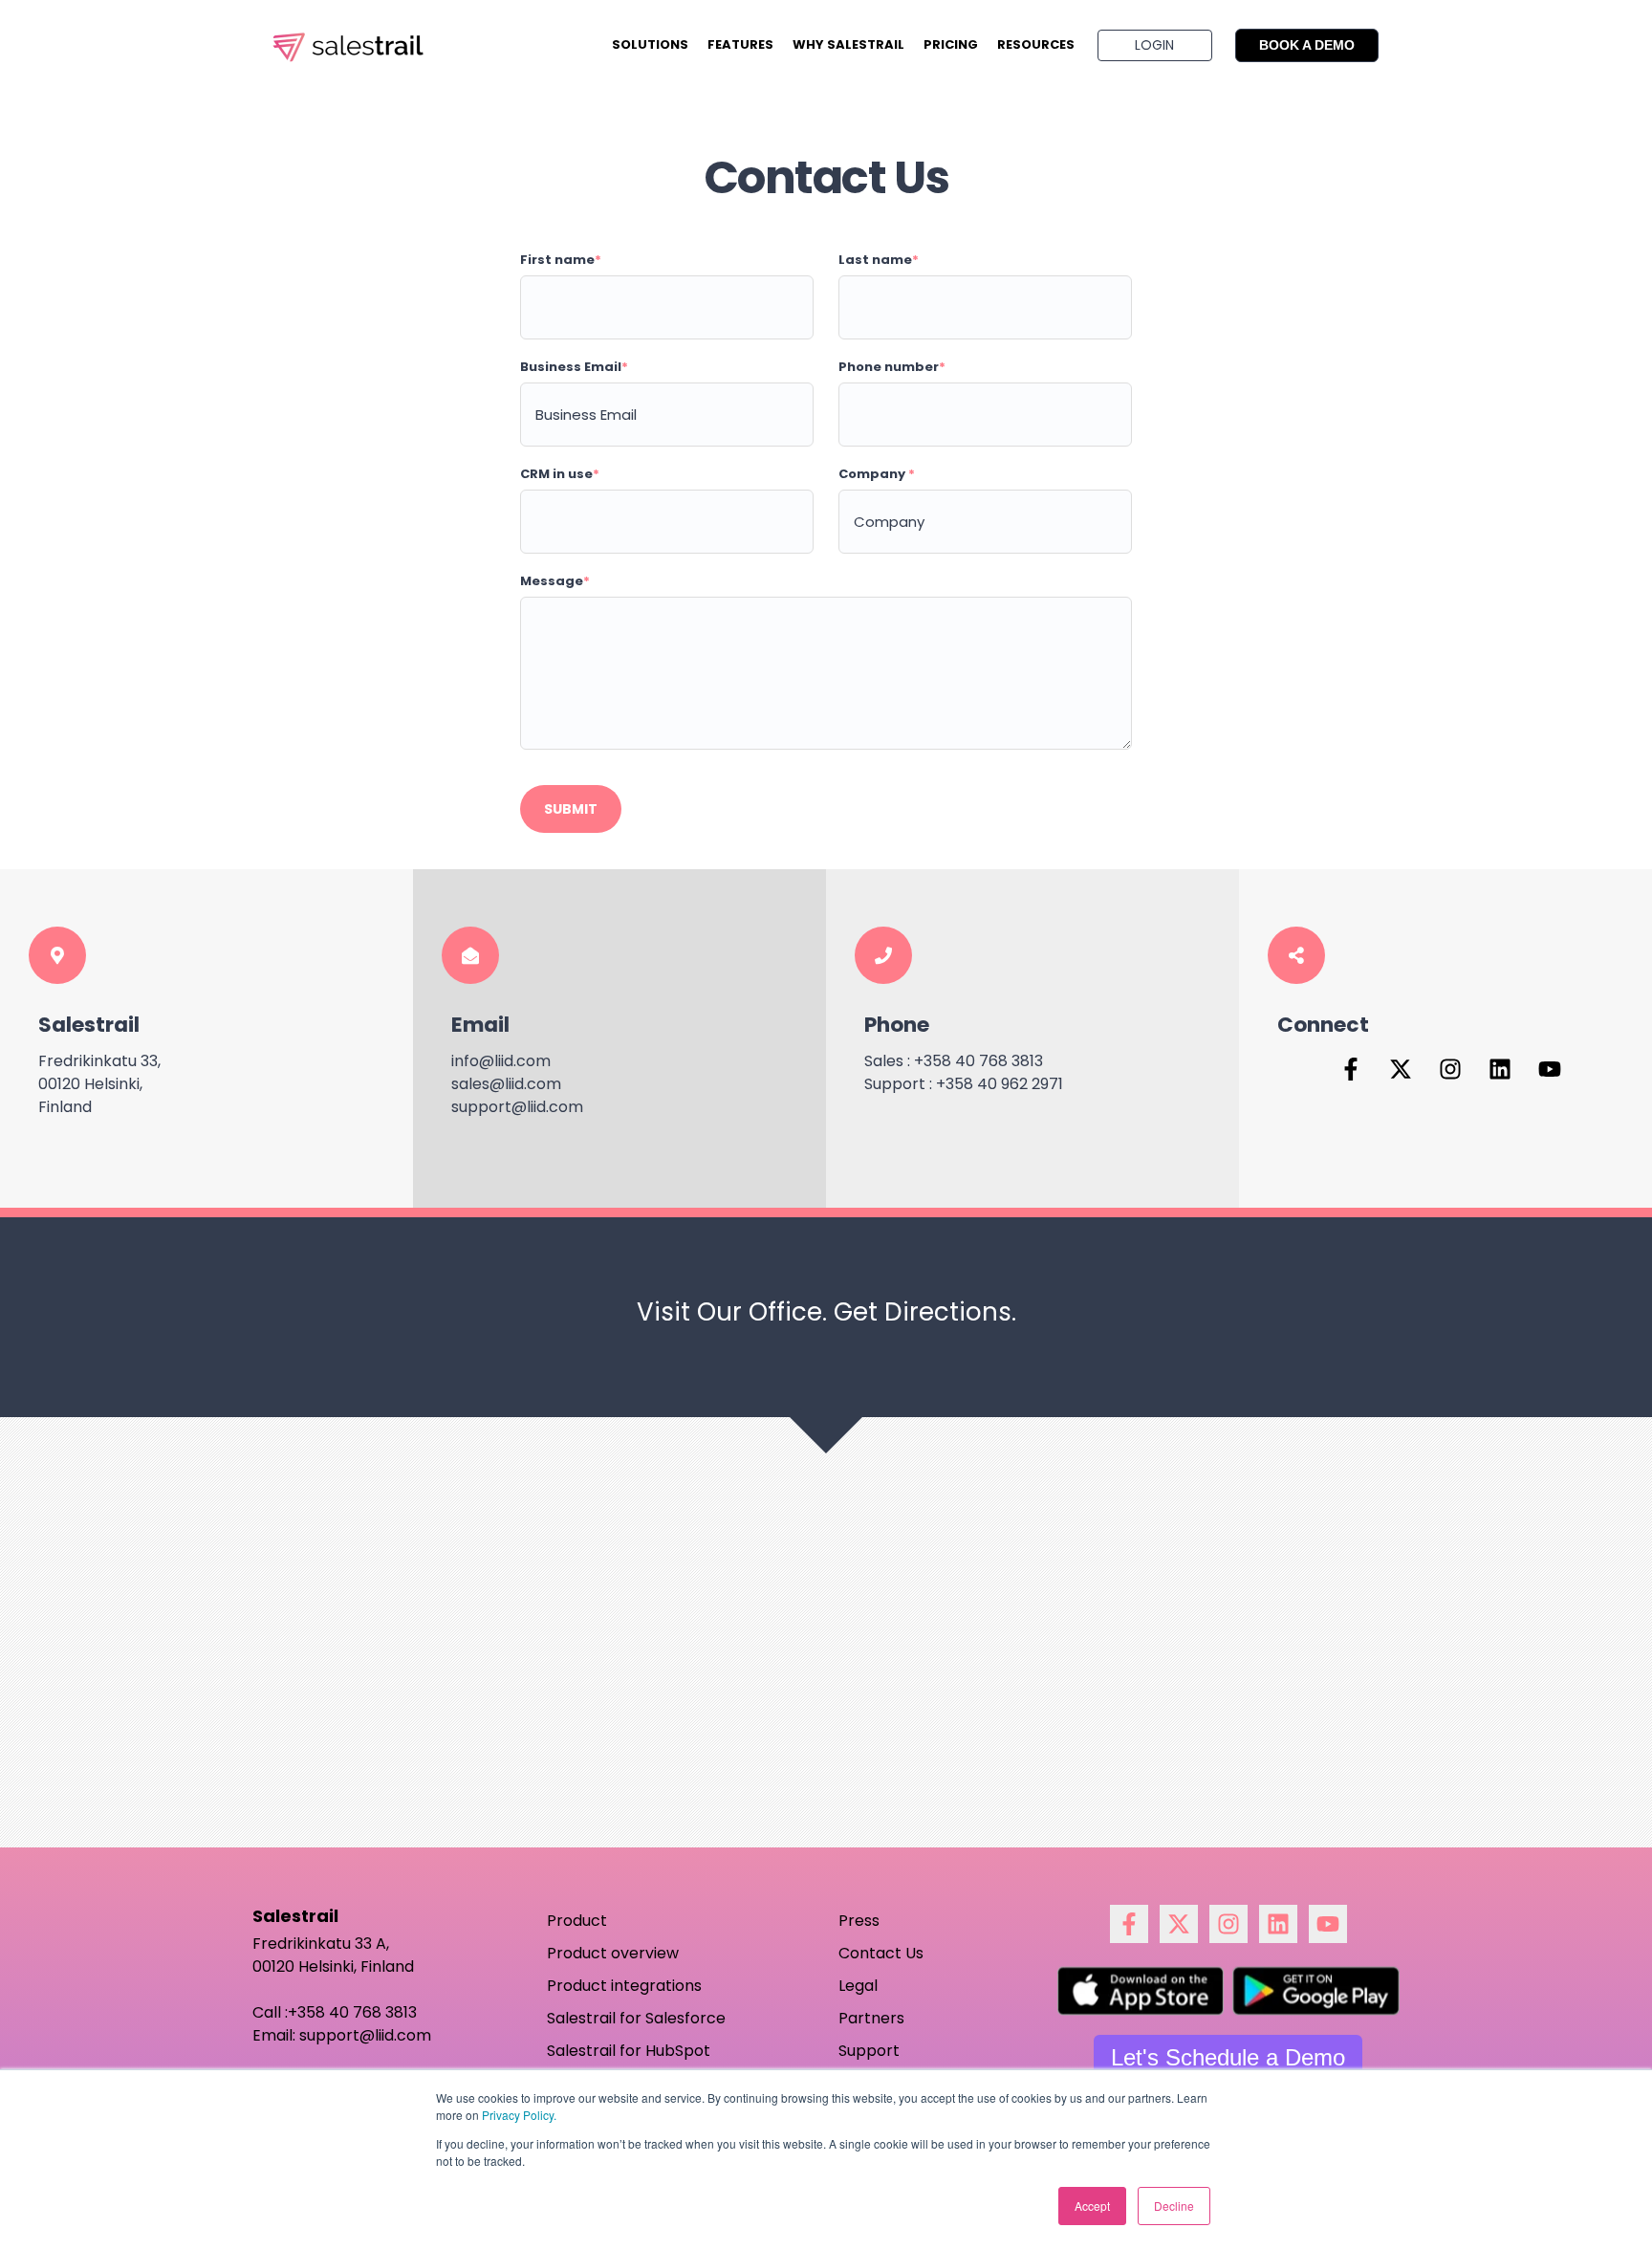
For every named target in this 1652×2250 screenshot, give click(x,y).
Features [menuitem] (740, 44)
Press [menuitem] (859, 1921)
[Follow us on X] (1401, 1069)
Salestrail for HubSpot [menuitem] (629, 2051)
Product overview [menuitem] (613, 1953)
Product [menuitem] (577, 1921)
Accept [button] (1092, 2206)
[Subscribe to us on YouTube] (1550, 1069)
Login (1154, 45)
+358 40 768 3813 (352, 2012)
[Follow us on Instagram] (1450, 1069)
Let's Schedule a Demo (1228, 2057)
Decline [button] (1174, 2206)
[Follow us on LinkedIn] (1500, 1069)
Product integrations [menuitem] (624, 1986)
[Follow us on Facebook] (1351, 1069)
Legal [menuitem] (858, 1986)
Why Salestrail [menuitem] (848, 44)
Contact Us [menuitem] (881, 1953)
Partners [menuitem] (871, 2018)
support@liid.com (365, 2035)
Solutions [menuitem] (650, 44)
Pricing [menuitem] (951, 44)
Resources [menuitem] (1036, 44)
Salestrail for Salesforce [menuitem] (636, 2018)
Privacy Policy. (519, 2115)
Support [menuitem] (869, 2051)
